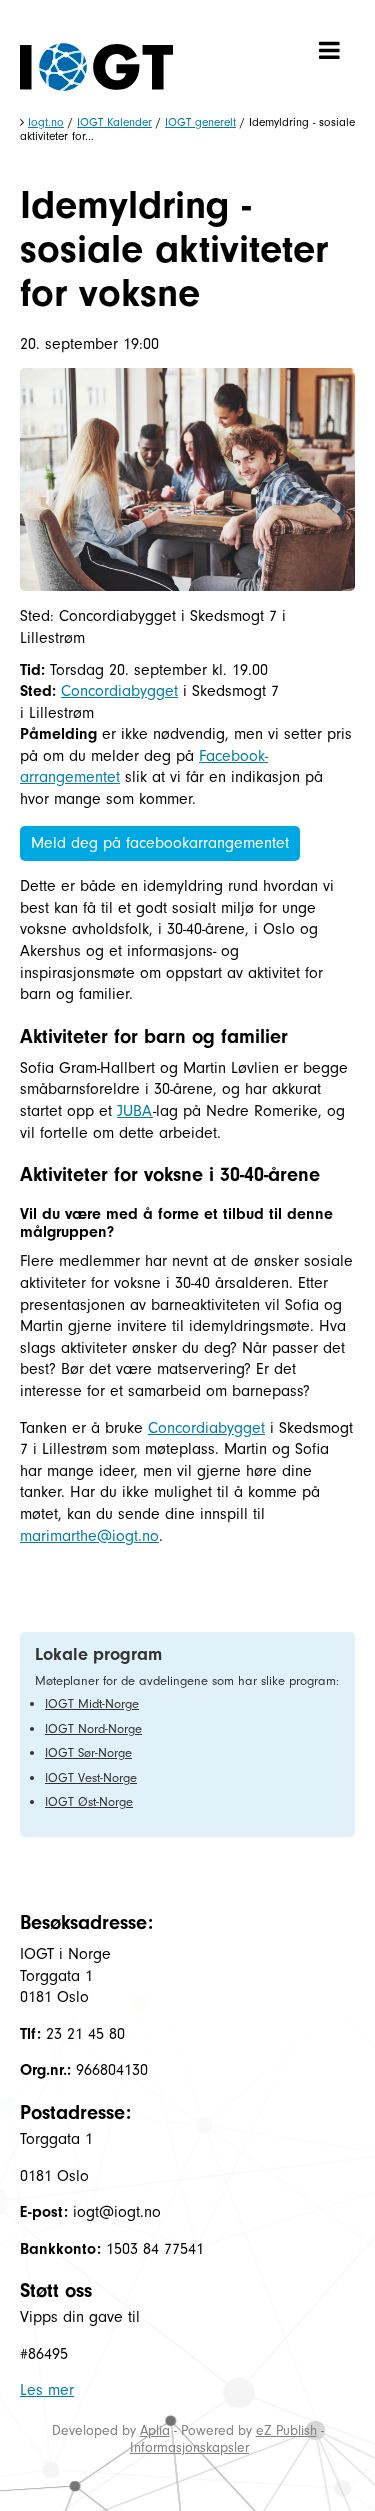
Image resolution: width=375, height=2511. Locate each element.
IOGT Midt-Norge (92, 1703)
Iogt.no (46, 122)
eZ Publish (286, 2430)
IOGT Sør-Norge (88, 1752)
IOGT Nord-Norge (93, 1728)
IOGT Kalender (114, 122)
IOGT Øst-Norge (89, 1801)
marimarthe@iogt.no (89, 1536)
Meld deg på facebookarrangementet (160, 843)
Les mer (47, 2390)
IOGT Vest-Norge (91, 1777)
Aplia (155, 2430)
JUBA (135, 1111)
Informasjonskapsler (189, 2447)
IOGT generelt (200, 122)
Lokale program (98, 1654)
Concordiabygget (119, 691)
